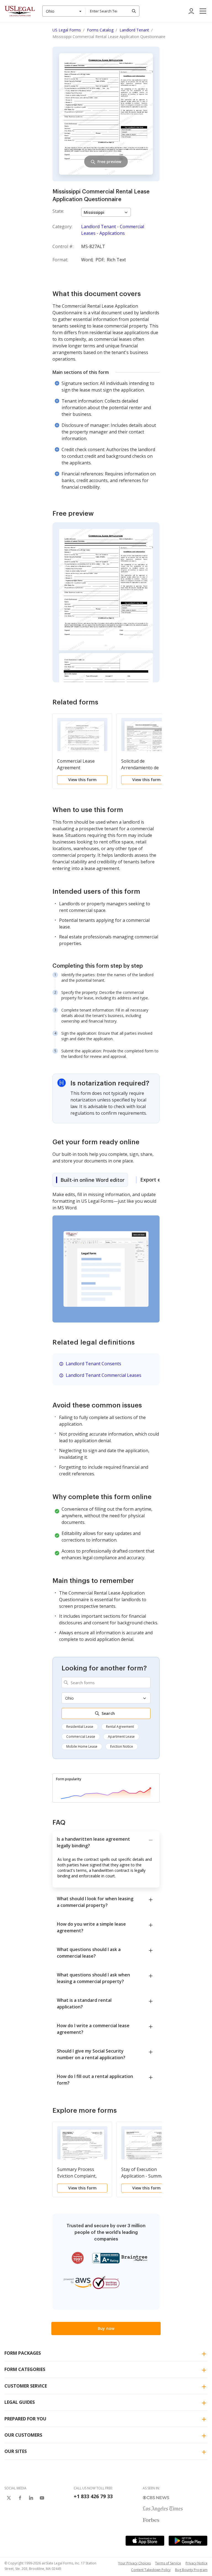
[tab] (90, 1180)
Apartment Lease (121, 1737)
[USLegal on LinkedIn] (31, 2498)
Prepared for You (25, 2419)
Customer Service (26, 2386)
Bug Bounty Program (191, 2570)
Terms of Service (168, 2563)
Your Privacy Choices (134, 2563)
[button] (203, 11)
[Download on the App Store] (145, 2541)
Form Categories (25, 2369)
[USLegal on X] (9, 2498)
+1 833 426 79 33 (93, 2496)
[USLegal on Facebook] (20, 2498)
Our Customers (23, 2435)
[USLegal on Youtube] (42, 2498)
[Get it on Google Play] (188, 2541)
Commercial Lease (81, 1737)
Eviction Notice (122, 1746)
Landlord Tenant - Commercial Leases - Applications (113, 230)
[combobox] (64, 11)
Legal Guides (20, 2402)
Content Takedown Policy (151, 2570)
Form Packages (23, 2353)
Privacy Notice (197, 2563)
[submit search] (134, 11)
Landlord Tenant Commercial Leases (104, 1375)
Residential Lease (80, 1727)
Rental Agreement (120, 1727)
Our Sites (16, 2451)
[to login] (191, 11)
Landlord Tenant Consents (93, 1364)
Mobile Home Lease (82, 1746)
